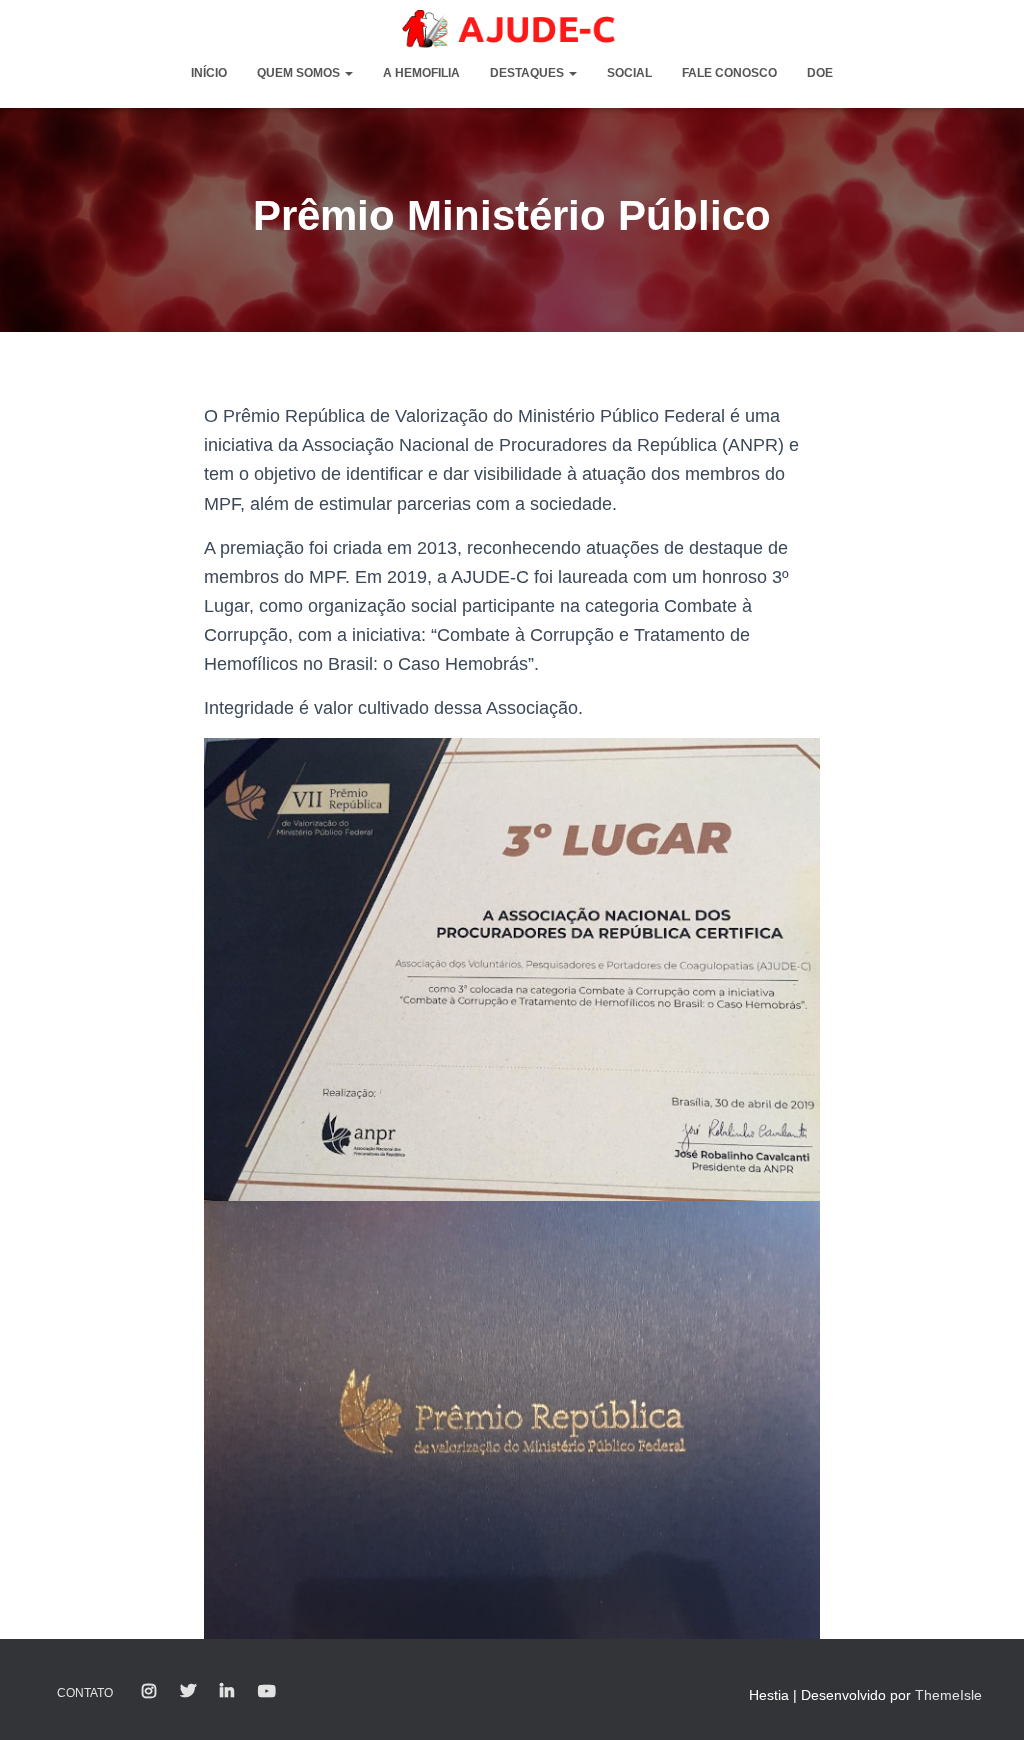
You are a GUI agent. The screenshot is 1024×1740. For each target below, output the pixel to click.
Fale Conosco (729, 73)
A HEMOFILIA (421, 73)
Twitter (188, 1692)
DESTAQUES (528, 73)
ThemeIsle (948, 1695)
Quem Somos (300, 73)
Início (209, 73)
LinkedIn (227, 1692)
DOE (820, 73)
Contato (85, 1693)
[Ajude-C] (512, 29)
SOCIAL (629, 73)
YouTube (267, 1692)
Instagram (149, 1692)
